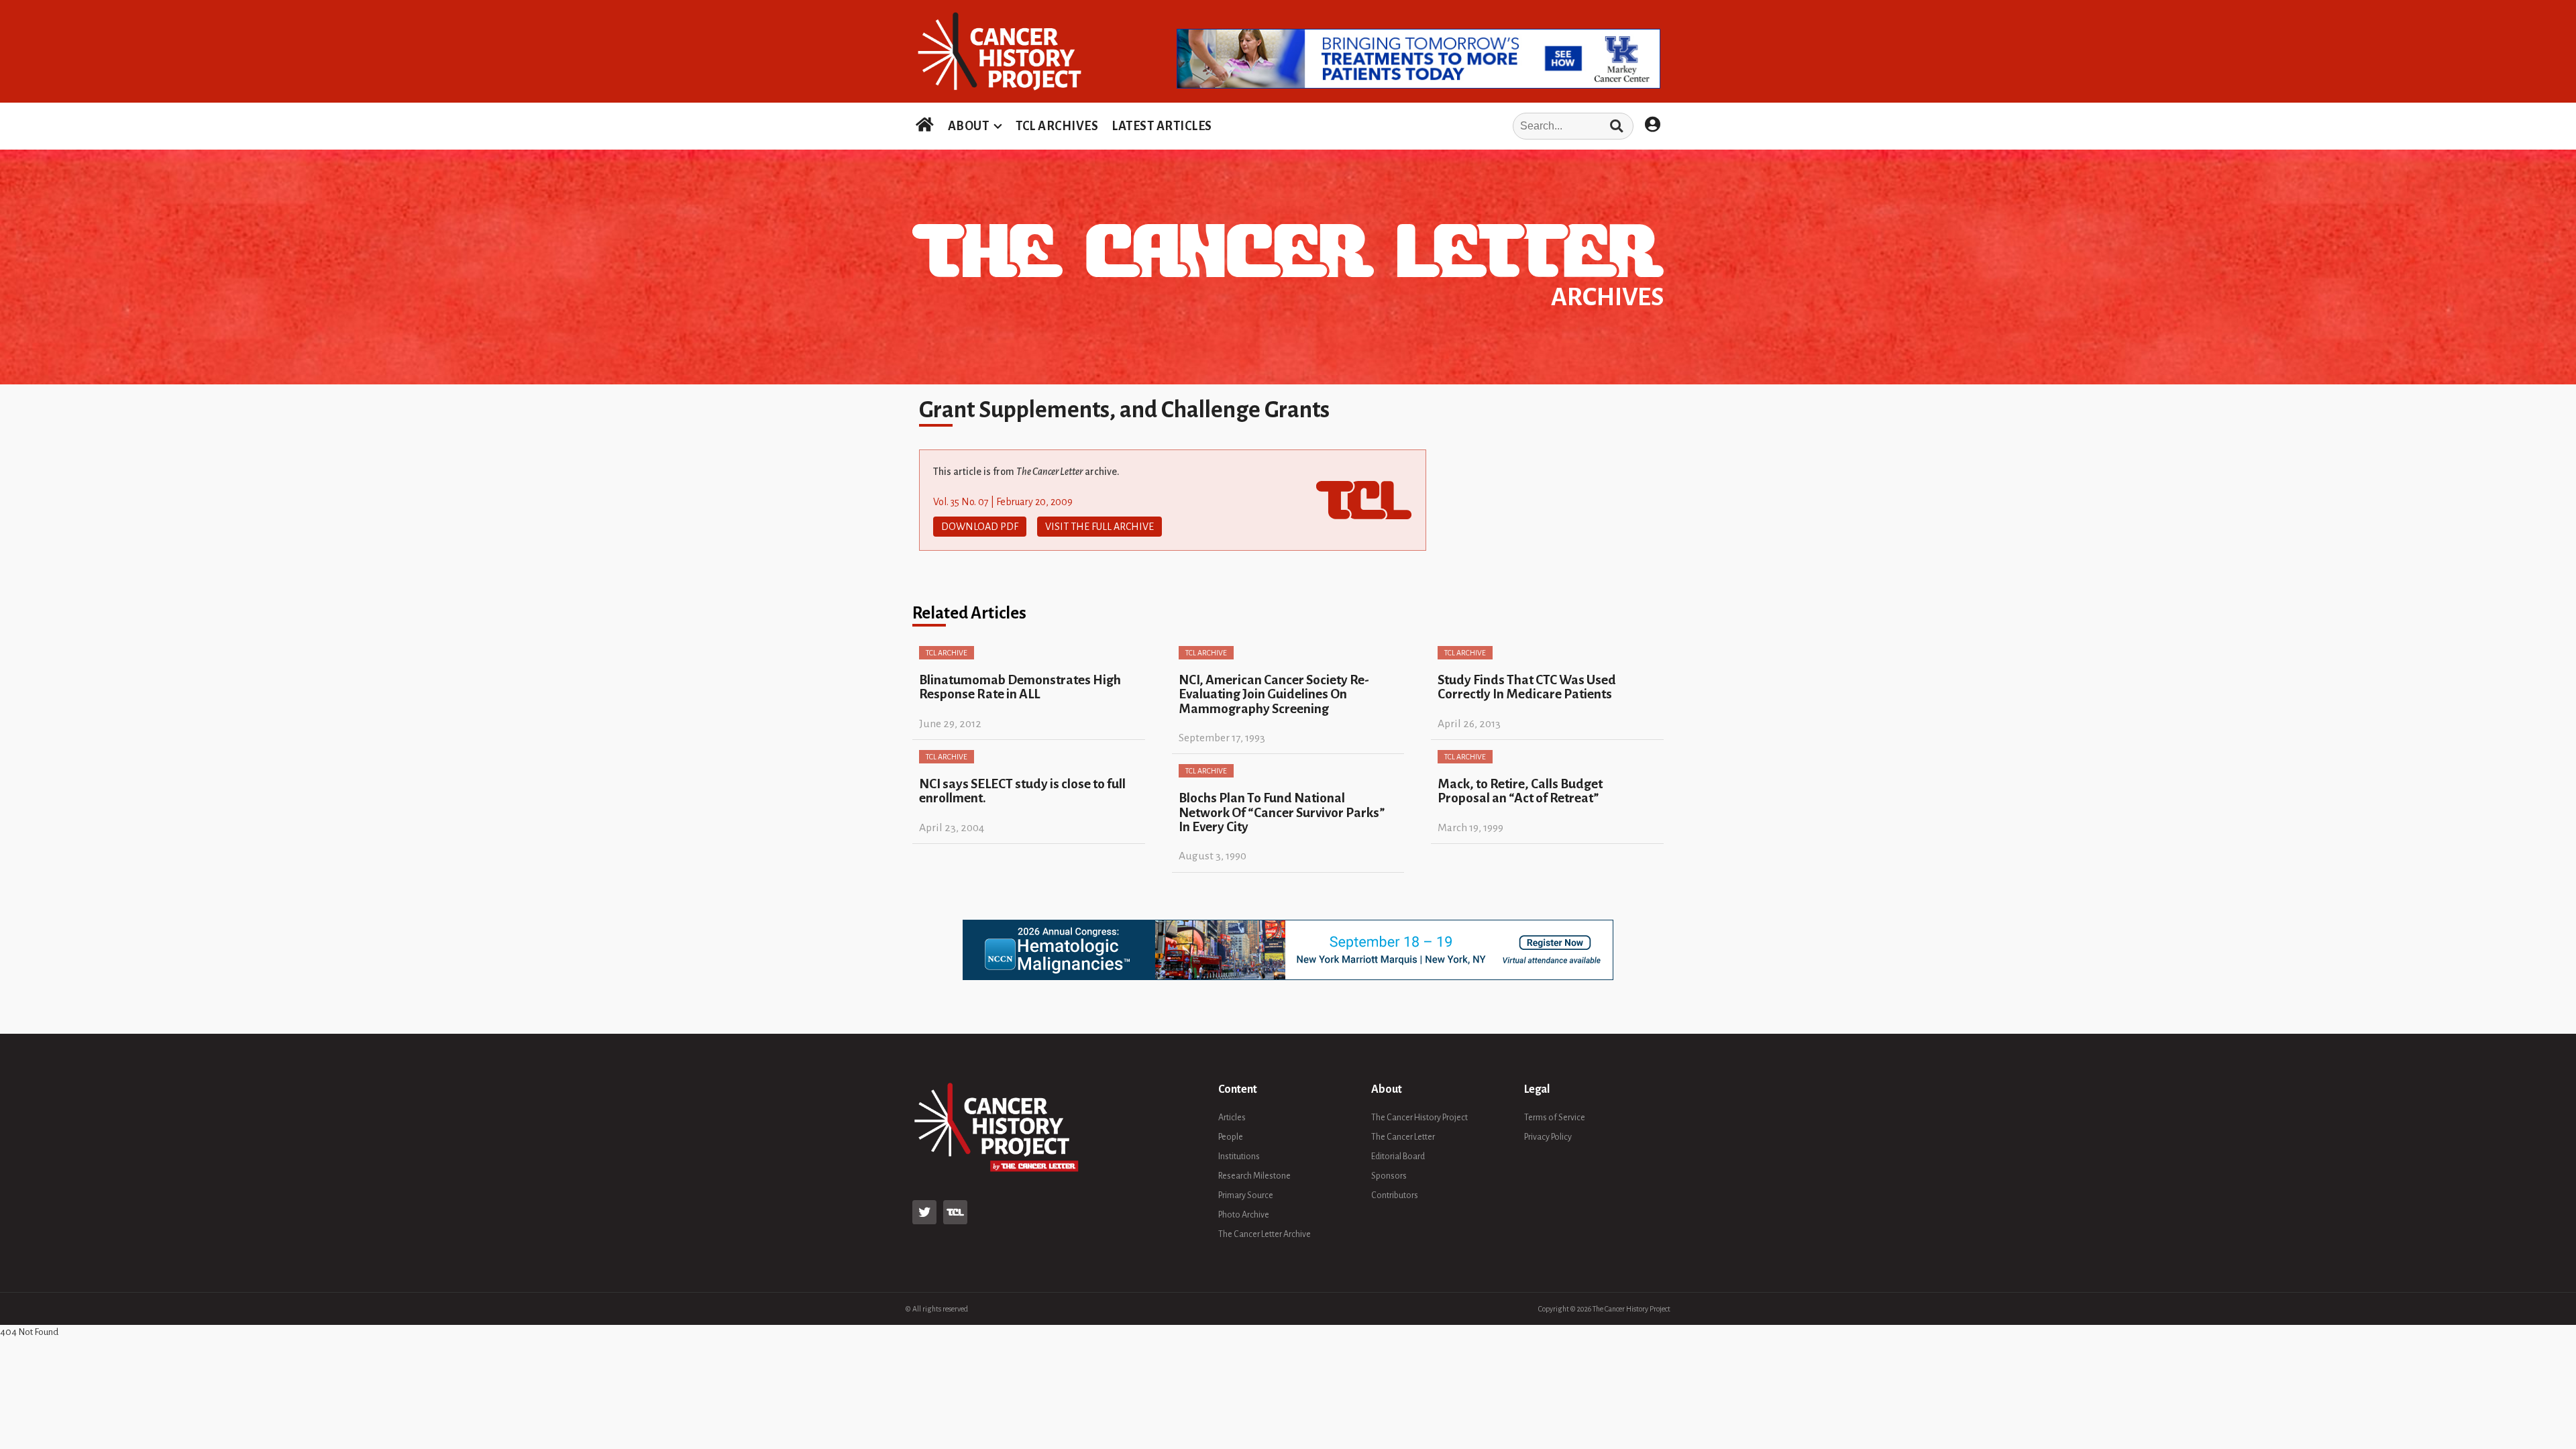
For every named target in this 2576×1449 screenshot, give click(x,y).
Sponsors (1389, 1176)
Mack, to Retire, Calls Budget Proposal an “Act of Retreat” (1520, 791)
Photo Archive (1244, 1215)
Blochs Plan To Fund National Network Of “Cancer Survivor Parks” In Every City (1282, 812)
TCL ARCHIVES (1057, 126)
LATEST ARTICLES (1162, 126)
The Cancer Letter (1403, 1137)
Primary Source (1246, 1195)
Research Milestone (1254, 1176)
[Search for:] (1427, 126)
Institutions (1239, 1157)
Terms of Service (1555, 1118)
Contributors (1395, 1195)
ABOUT (969, 126)
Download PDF (980, 527)
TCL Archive (947, 653)
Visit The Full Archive (1099, 527)
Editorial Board (1398, 1157)
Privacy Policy (1548, 1137)
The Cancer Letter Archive (1265, 1234)
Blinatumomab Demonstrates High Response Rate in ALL (1020, 687)
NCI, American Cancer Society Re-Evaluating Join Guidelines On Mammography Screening (1274, 694)
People (1231, 1137)
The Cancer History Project (1419, 1118)
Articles (1232, 1118)
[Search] (1616, 126)
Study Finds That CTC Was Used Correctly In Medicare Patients (1527, 687)
